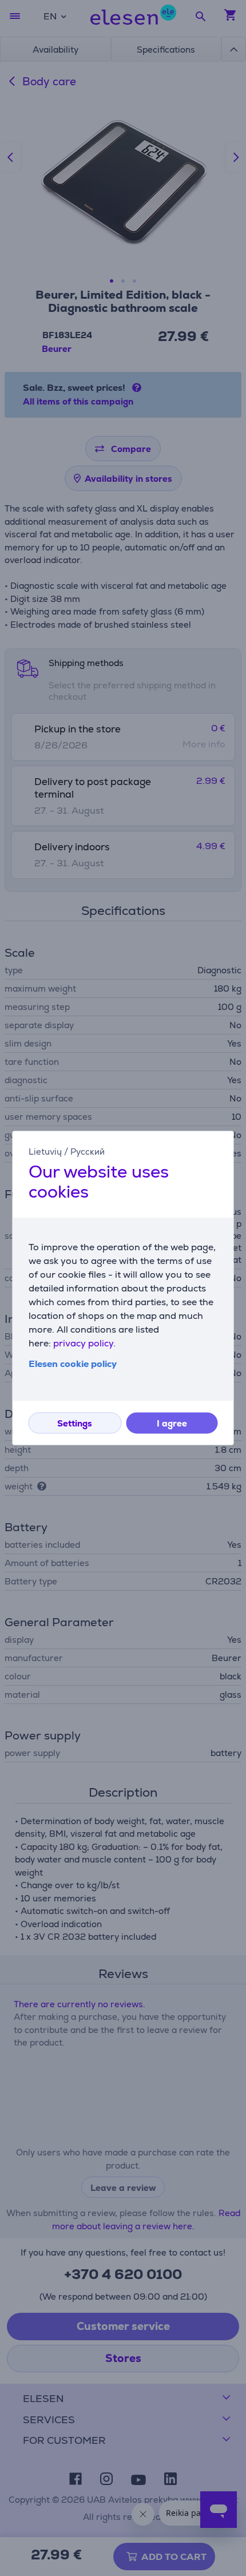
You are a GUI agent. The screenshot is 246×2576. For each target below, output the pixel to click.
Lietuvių (45, 1152)
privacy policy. (84, 1344)
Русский (88, 1152)
